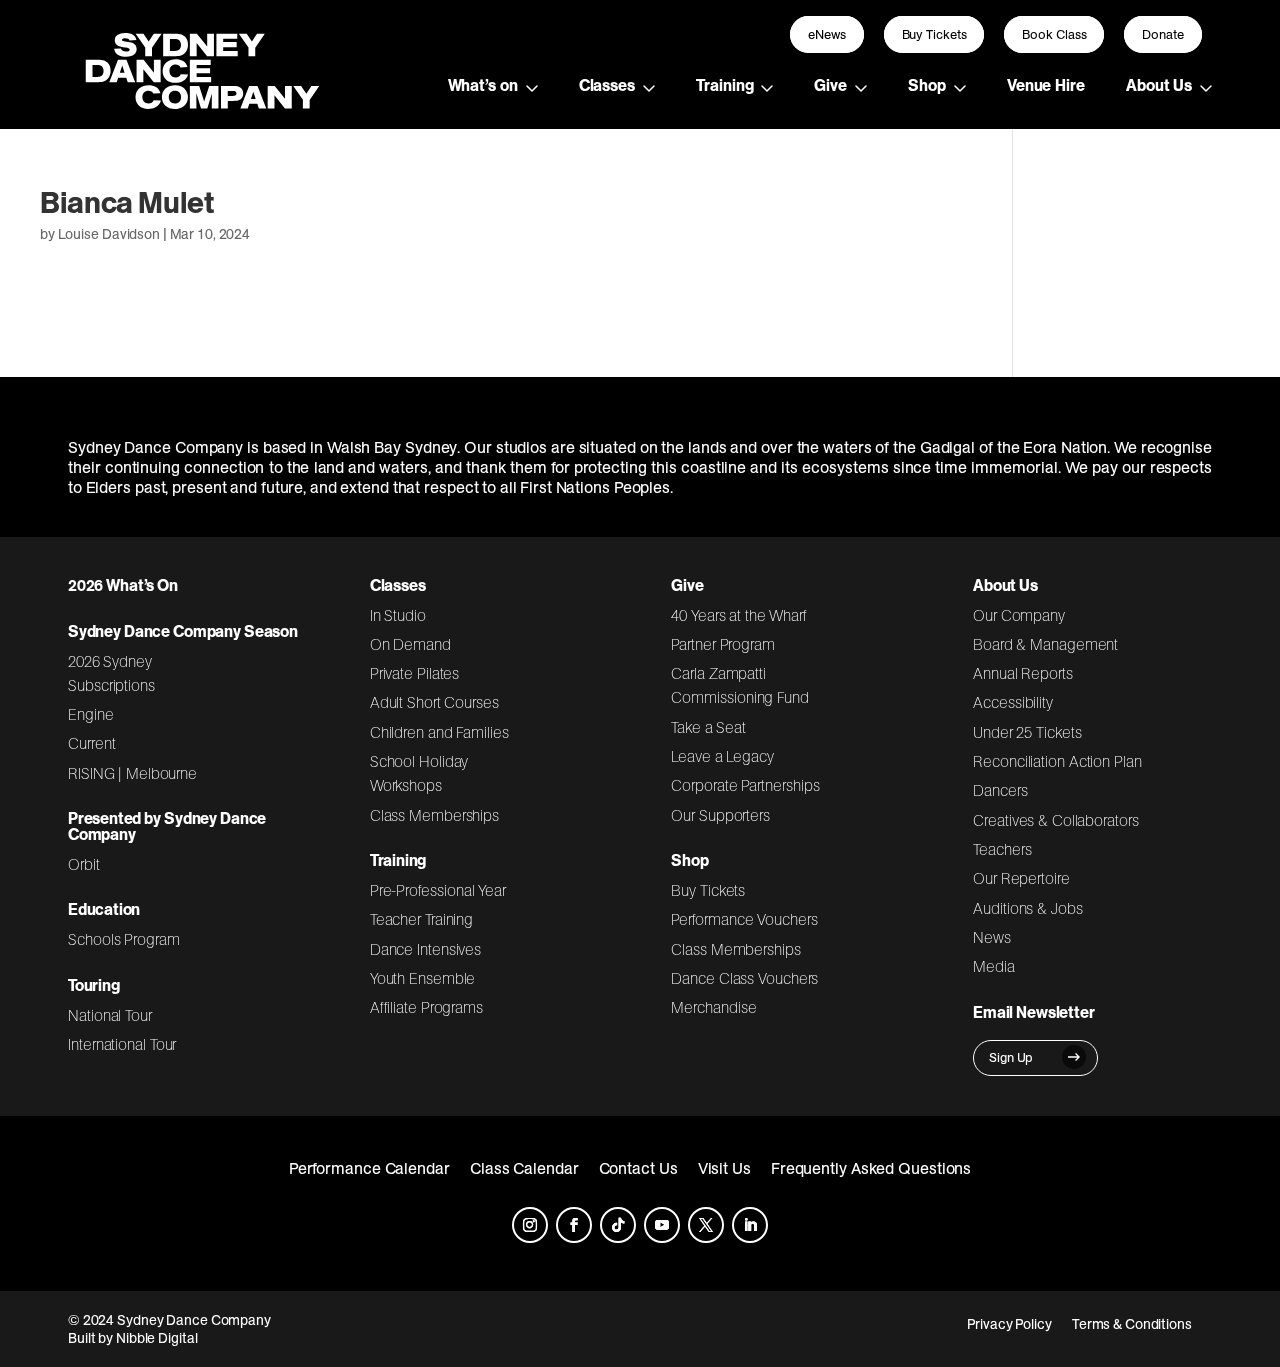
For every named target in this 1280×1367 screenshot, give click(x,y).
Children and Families (439, 732)
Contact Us (638, 1168)
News (992, 937)
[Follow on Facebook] (574, 1225)
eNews (827, 34)
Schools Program (124, 939)
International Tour (122, 1044)
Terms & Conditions (1132, 1324)
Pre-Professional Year (438, 890)
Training (724, 85)
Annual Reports (1023, 673)
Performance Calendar (369, 1168)
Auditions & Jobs (1027, 908)
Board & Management (1045, 644)
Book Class (1054, 34)
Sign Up (1011, 1057)
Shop (927, 85)
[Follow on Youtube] (662, 1225)
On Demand (410, 644)
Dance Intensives (426, 949)
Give (830, 85)
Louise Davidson (109, 234)
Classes (607, 85)
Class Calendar (524, 1168)
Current (91, 743)
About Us (1159, 85)
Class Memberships (434, 815)
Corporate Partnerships (745, 785)
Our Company (1019, 615)
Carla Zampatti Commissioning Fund (739, 685)
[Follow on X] (706, 1225)
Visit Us (724, 1168)
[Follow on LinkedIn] (750, 1225)
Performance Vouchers (744, 919)
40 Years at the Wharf (739, 615)
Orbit (84, 864)
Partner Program (723, 644)
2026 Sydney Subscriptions (111, 673)
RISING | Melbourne (132, 773)
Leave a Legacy (722, 756)
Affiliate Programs (426, 1007)
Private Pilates (415, 673)
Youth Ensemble (423, 978)
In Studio (398, 615)
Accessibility (1013, 702)
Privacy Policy (1009, 1324)
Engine (91, 714)
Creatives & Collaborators (1056, 820)
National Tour (110, 1015)
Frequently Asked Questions (871, 1168)
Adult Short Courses (434, 702)
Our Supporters (720, 815)
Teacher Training (422, 919)
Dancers (1000, 790)
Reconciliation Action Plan (1057, 761)
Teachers (1002, 849)
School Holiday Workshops (419, 773)
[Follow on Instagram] (530, 1225)
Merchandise (713, 1007)
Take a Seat (708, 727)
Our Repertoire (1021, 878)
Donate (1163, 34)
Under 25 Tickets (1027, 732)
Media (994, 966)
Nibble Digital (157, 1338)
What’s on (483, 85)
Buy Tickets (934, 34)
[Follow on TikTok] (618, 1225)
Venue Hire (1046, 85)
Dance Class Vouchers (744, 978)
